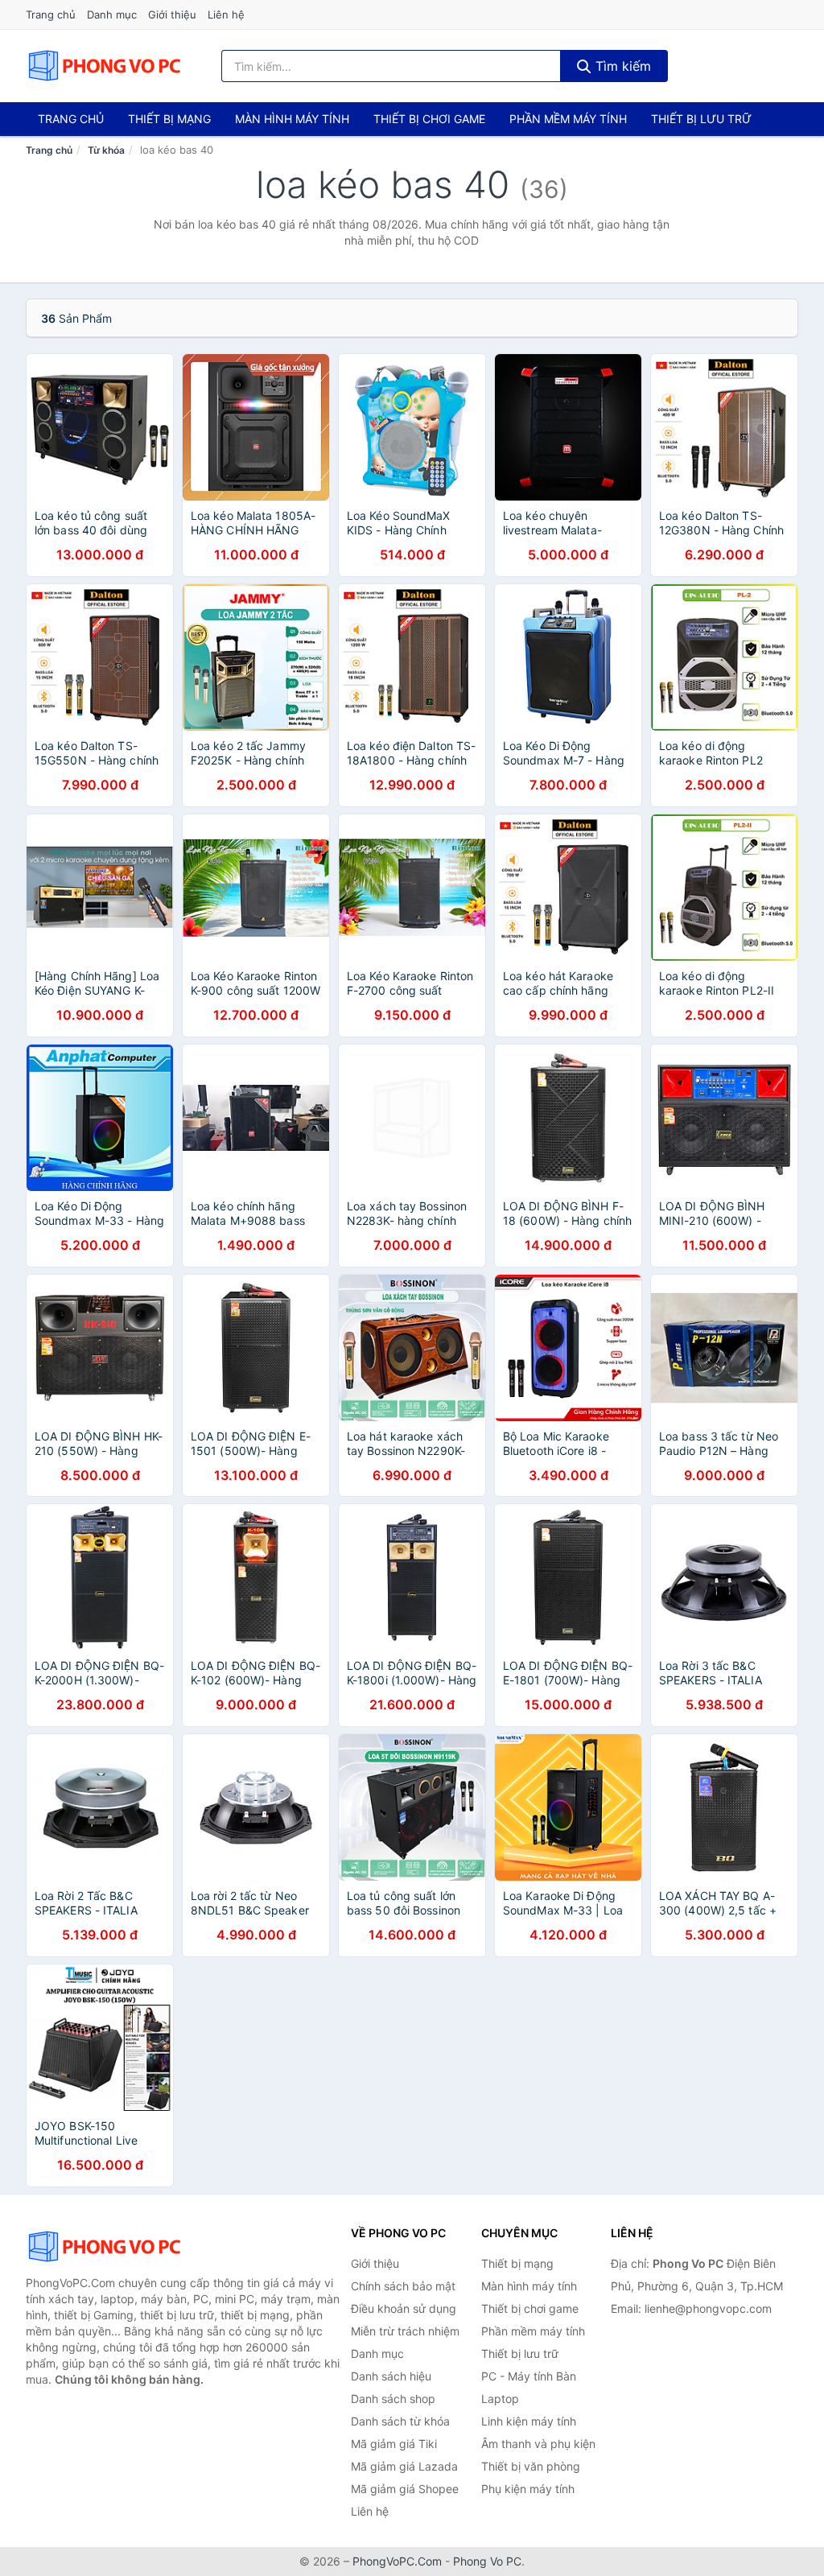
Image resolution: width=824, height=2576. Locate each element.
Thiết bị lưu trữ (701, 119)
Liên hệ (226, 14)
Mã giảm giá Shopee (405, 2489)
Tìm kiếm (621, 66)
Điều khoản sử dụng (404, 2308)
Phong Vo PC (487, 2561)
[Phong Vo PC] (106, 2247)
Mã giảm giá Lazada (404, 2466)
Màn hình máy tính (292, 119)
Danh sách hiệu (391, 2376)
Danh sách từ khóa (400, 2421)
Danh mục (112, 14)
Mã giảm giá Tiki (394, 2444)
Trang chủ (51, 14)
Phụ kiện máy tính (528, 2489)
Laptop (500, 2399)
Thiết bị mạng (169, 119)
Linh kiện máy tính (529, 2421)
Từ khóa (106, 150)
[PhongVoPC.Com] (104, 66)
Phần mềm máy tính (568, 119)
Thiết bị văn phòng (531, 2466)
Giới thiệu (172, 14)
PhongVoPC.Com (397, 2561)
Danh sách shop (393, 2399)
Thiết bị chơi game (429, 119)
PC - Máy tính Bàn (529, 2376)
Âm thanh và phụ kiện (538, 2444)
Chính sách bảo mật (403, 2286)
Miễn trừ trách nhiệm (405, 2331)
